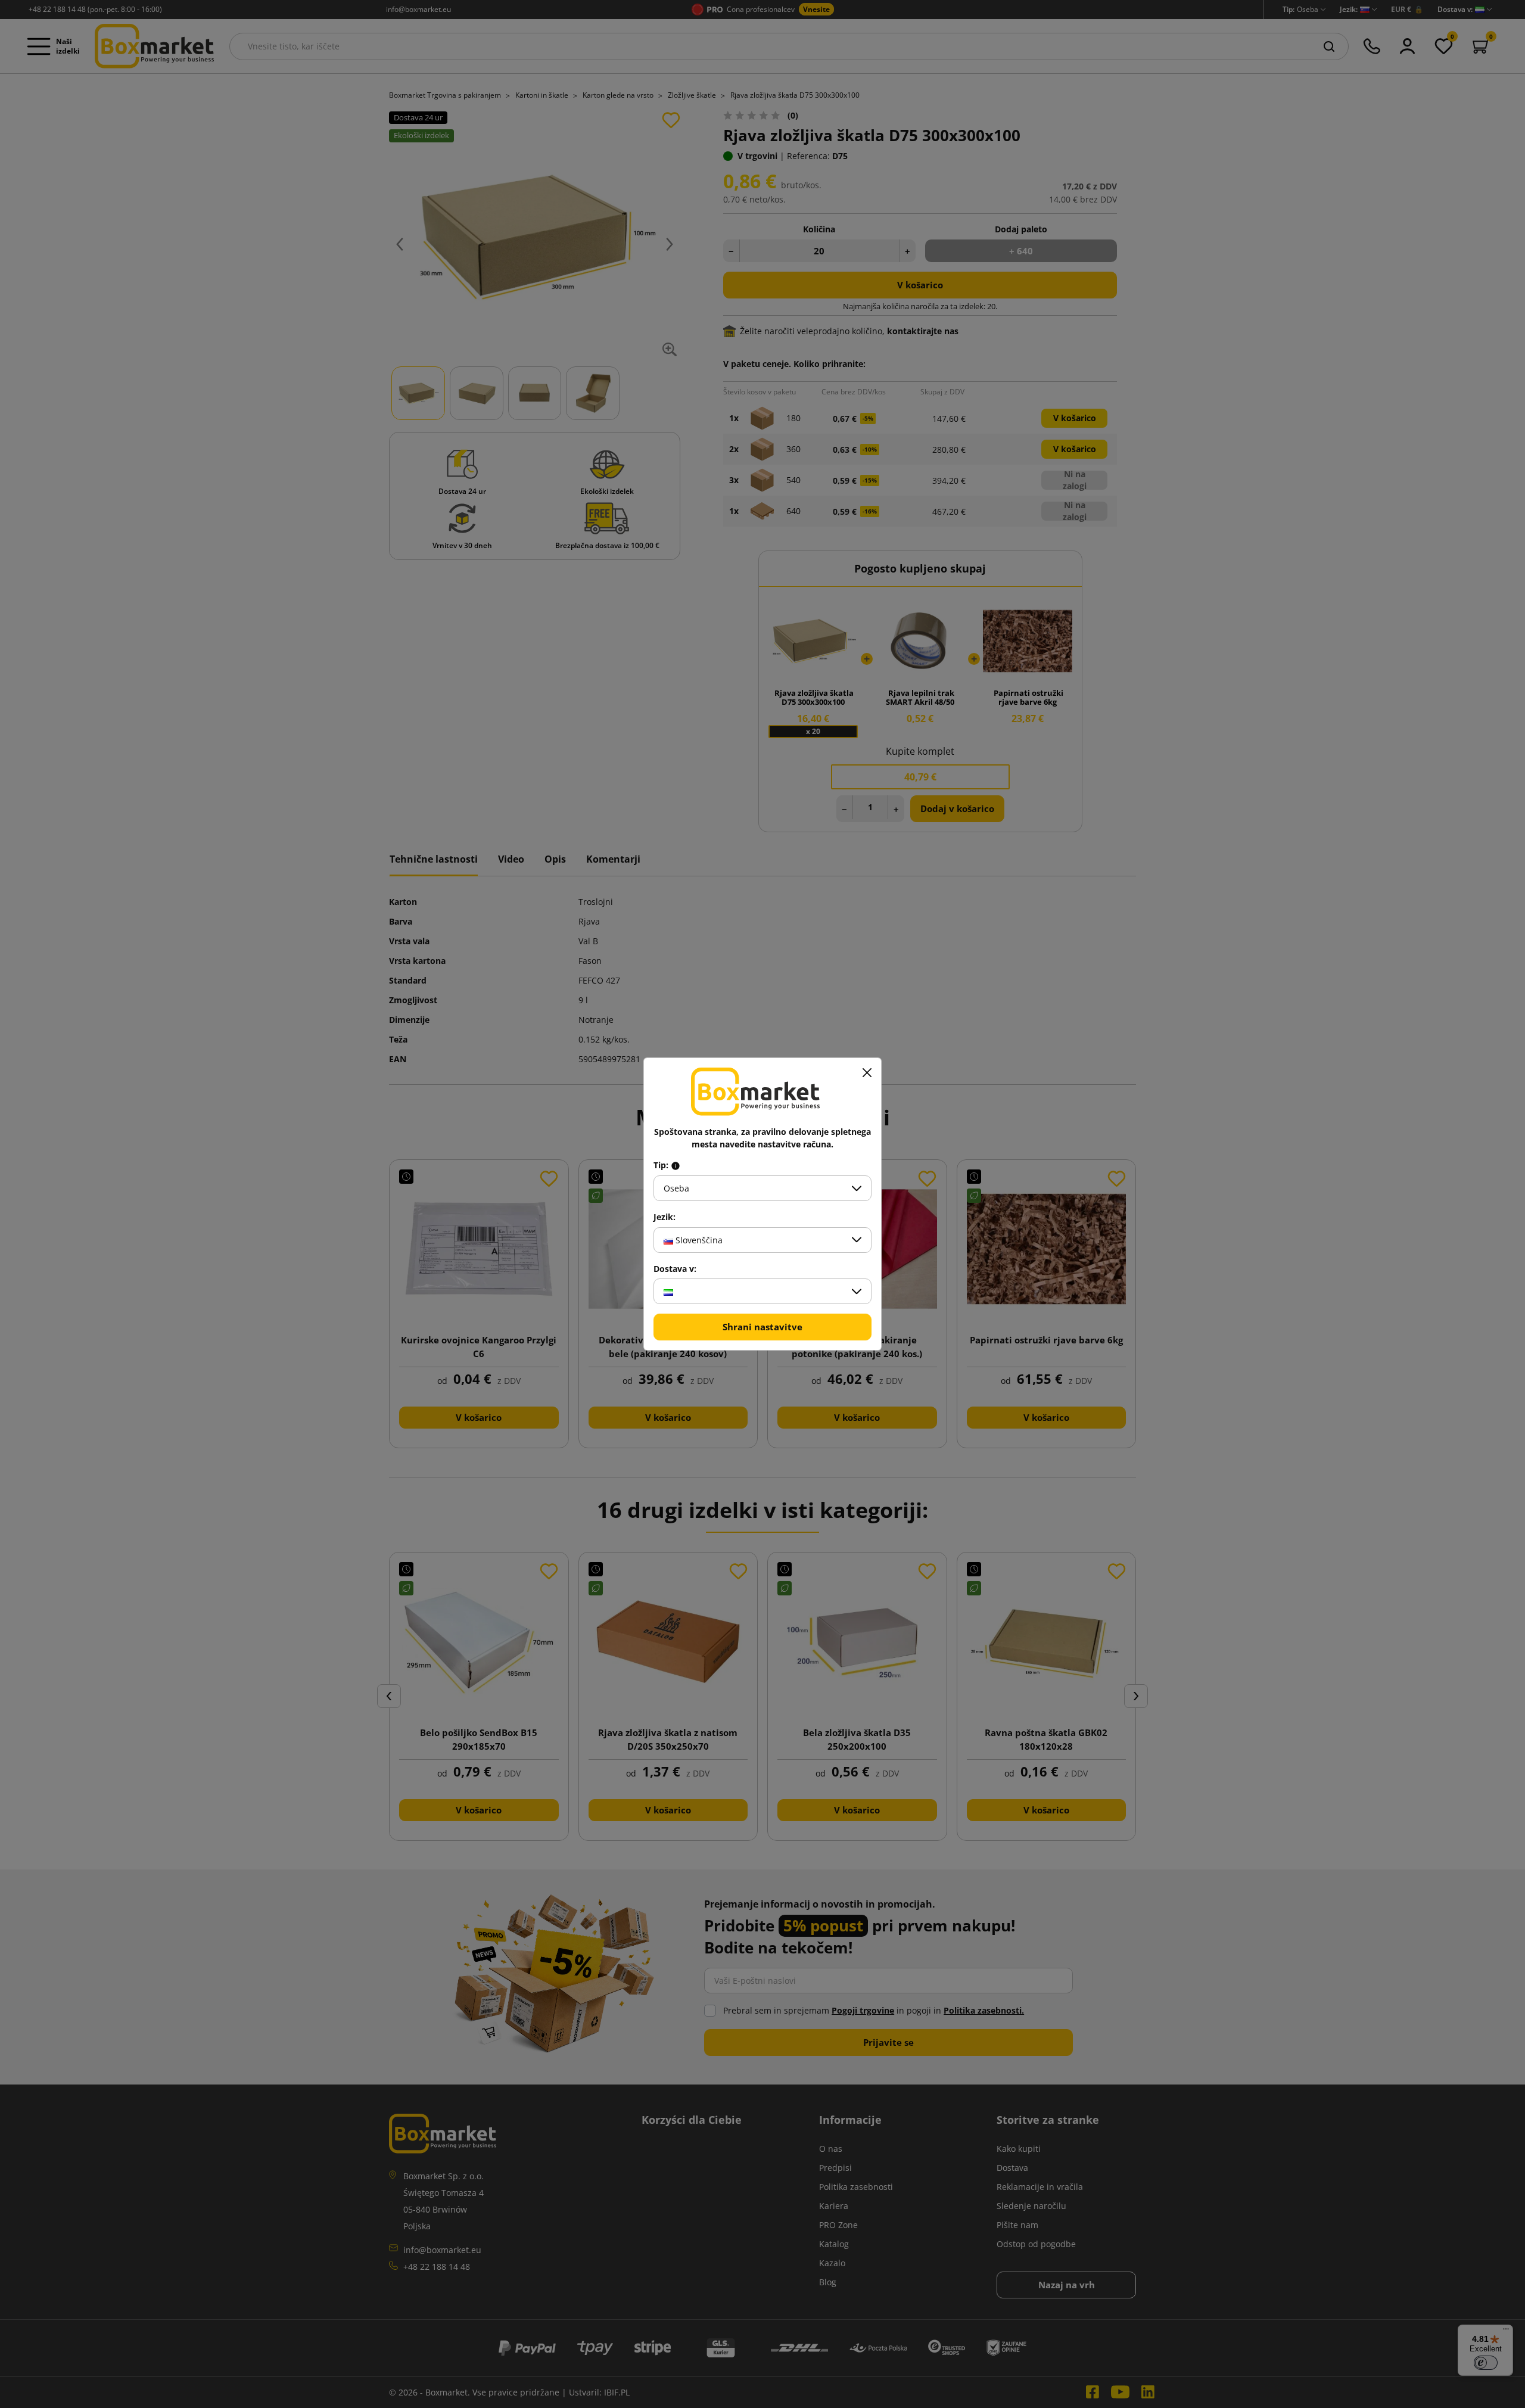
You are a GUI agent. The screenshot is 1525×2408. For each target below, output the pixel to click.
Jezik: (665, 1217)
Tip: (662, 1165)
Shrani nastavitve (762, 1327)
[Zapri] (867, 1072)
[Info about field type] (676, 1165)
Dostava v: (675, 1269)
